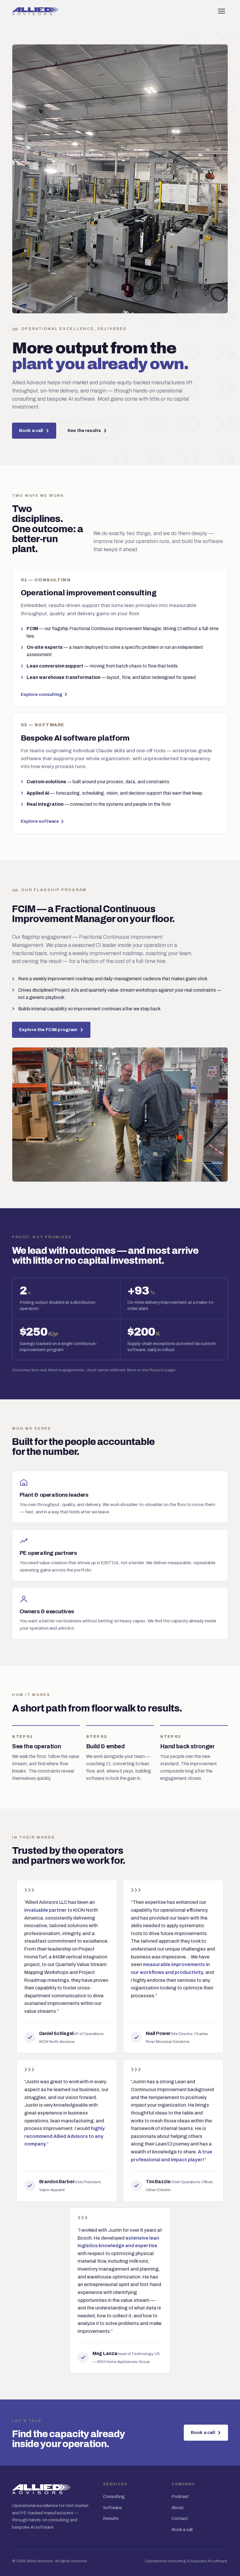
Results (157, 1370)
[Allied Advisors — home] (35, 11)
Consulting (114, 2497)
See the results (84, 431)
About (178, 2508)
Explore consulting (42, 694)
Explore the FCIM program (48, 1030)
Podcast (180, 2497)
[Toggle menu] (222, 11)
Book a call (31, 431)
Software (112, 2508)
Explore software (40, 821)
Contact (180, 2518)
